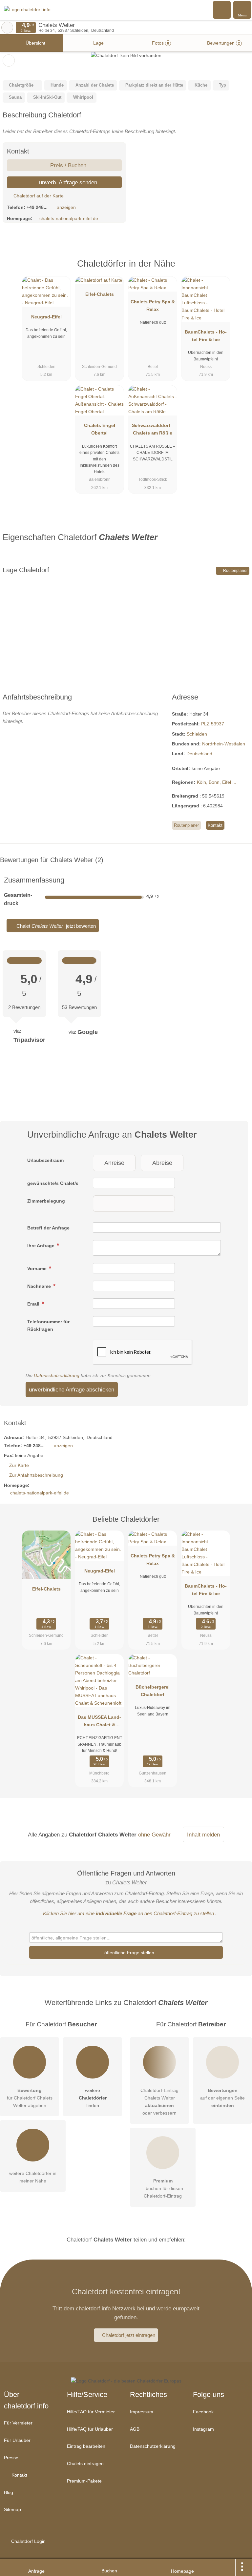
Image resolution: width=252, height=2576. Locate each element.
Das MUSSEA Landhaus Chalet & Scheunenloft (99, 1722)
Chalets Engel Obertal (100, 429)
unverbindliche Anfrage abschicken (72, 1389)
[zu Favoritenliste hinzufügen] (9, 61)
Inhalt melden (203, 1835)
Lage (98, 43)
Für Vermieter (18, 2423)
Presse (11, 2458)
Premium (239, 269)
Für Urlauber (17, 2440)
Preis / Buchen (67, 165)
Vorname (38, 1268)
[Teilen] (227, 2567)
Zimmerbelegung (46, 1201)
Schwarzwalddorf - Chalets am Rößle (153, 429)
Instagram (203, 2429)
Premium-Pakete (84, 2481)
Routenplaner (235, 571)
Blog (9, 2492)
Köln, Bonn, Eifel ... (217, 782)
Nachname (40, 1286)
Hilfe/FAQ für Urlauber (90, 2429)
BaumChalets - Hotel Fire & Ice (206, 336)
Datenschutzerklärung (57, 1375)
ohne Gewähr (154, 1835)
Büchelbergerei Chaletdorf (153, 1691)
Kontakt (215, 825)
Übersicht (35, 43)
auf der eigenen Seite (222, 2098)
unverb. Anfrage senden (67, 182)
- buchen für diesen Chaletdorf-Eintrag (163, 2188)
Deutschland (199, 754)
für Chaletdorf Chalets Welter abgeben (30, 2098)
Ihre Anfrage (42, 1246)
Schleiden (197, 734)
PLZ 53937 (213, 724)
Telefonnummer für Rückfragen (48, 1325)
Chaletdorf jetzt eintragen (129, 2335)
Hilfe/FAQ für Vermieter (91, 2412)
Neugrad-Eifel (46, 317)
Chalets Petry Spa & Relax (153, 305)
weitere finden (93, 2098)
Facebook (203, 2412)
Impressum (142, 2412)
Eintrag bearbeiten (86, 2446)
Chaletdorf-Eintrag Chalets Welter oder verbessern (159, 2102)
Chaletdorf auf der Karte (38, 196)
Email (34, 1304)
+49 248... (37, 207)
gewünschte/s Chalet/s (53, 1183)
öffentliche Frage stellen (129, 1953)
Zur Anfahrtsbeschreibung (36, 1475)
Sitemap (12, 2509)
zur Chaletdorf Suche (7, 28)
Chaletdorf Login (28, 2541)
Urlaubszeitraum (45, 1160)
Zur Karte (19, 1465)
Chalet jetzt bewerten (55, 926)
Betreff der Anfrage (48, 1228)
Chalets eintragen (85, 2464)
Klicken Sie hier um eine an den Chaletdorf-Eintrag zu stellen (128, 1913)
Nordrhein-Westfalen (224, 744)
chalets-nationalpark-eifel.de (69, 218)
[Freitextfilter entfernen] (222, 10)
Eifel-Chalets (100, 294)
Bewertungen (223, 43)
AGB (135, 2429)
